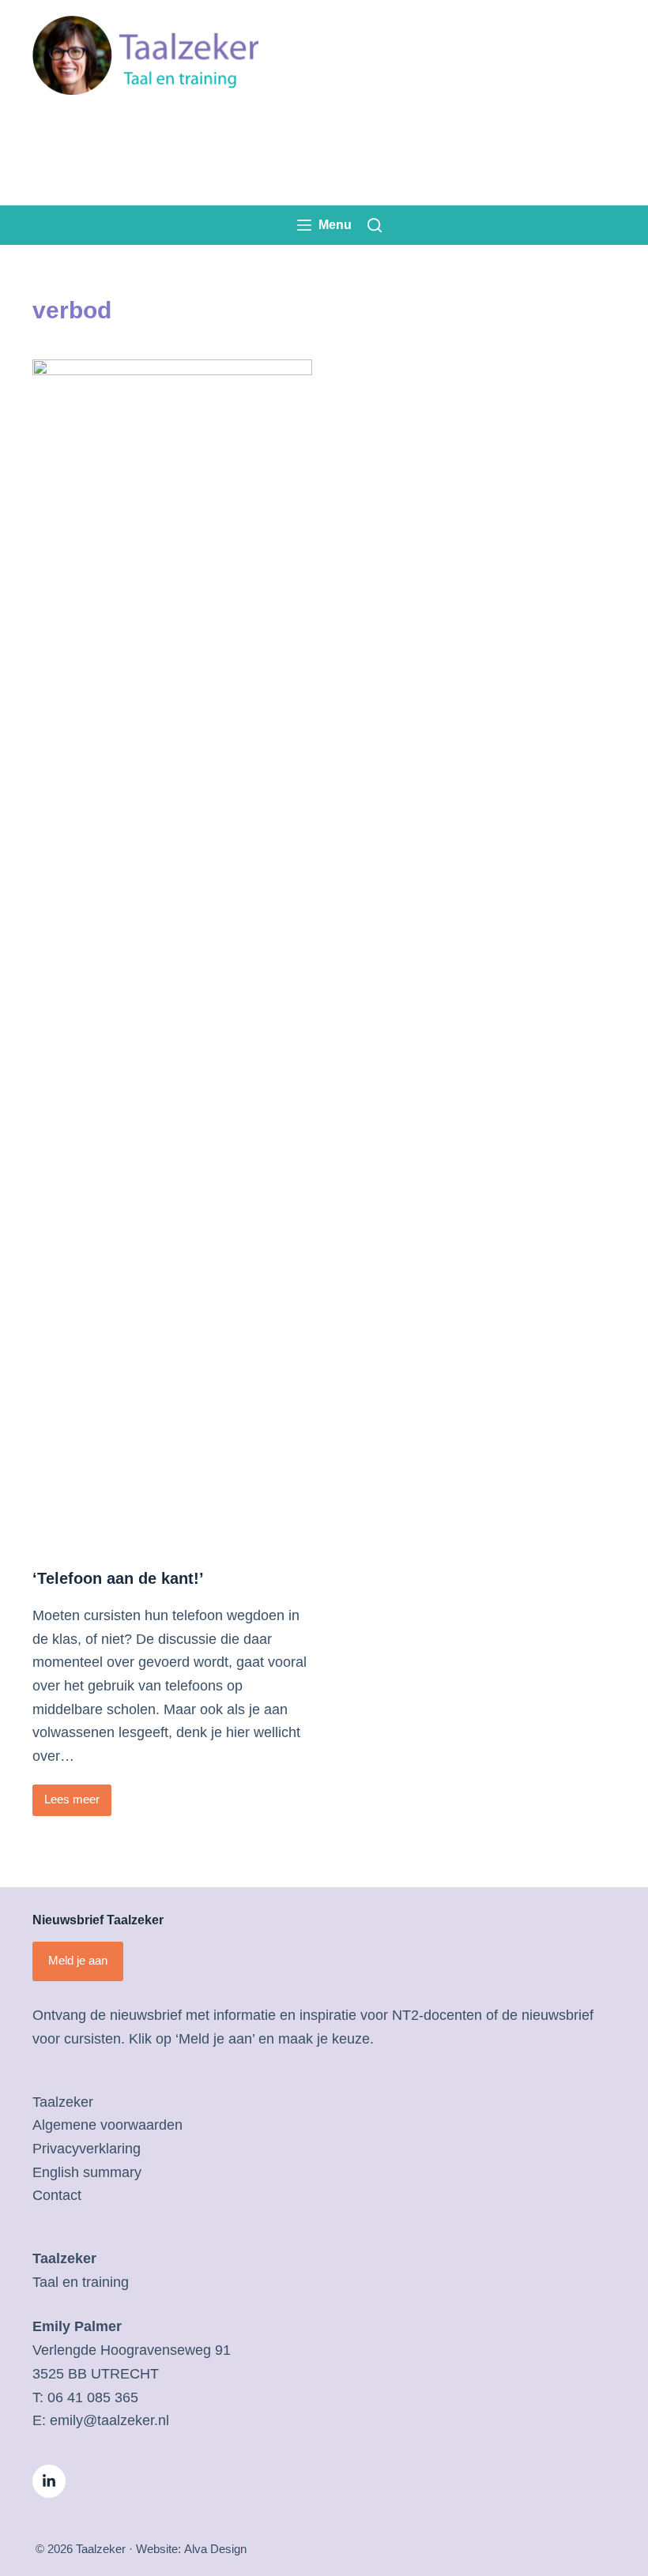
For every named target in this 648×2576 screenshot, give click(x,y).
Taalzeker (63, 2102)
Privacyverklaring (87, 2149)
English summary (87, 2172)
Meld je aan (78, 1960)
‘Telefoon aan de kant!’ (118, 1578)
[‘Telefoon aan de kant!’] (172, 952)
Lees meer (78, 1804)
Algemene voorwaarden (107, 2125)
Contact (57, 2195)
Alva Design (215, 2549)
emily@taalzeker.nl (109, 2420)
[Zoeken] (375, 225)
